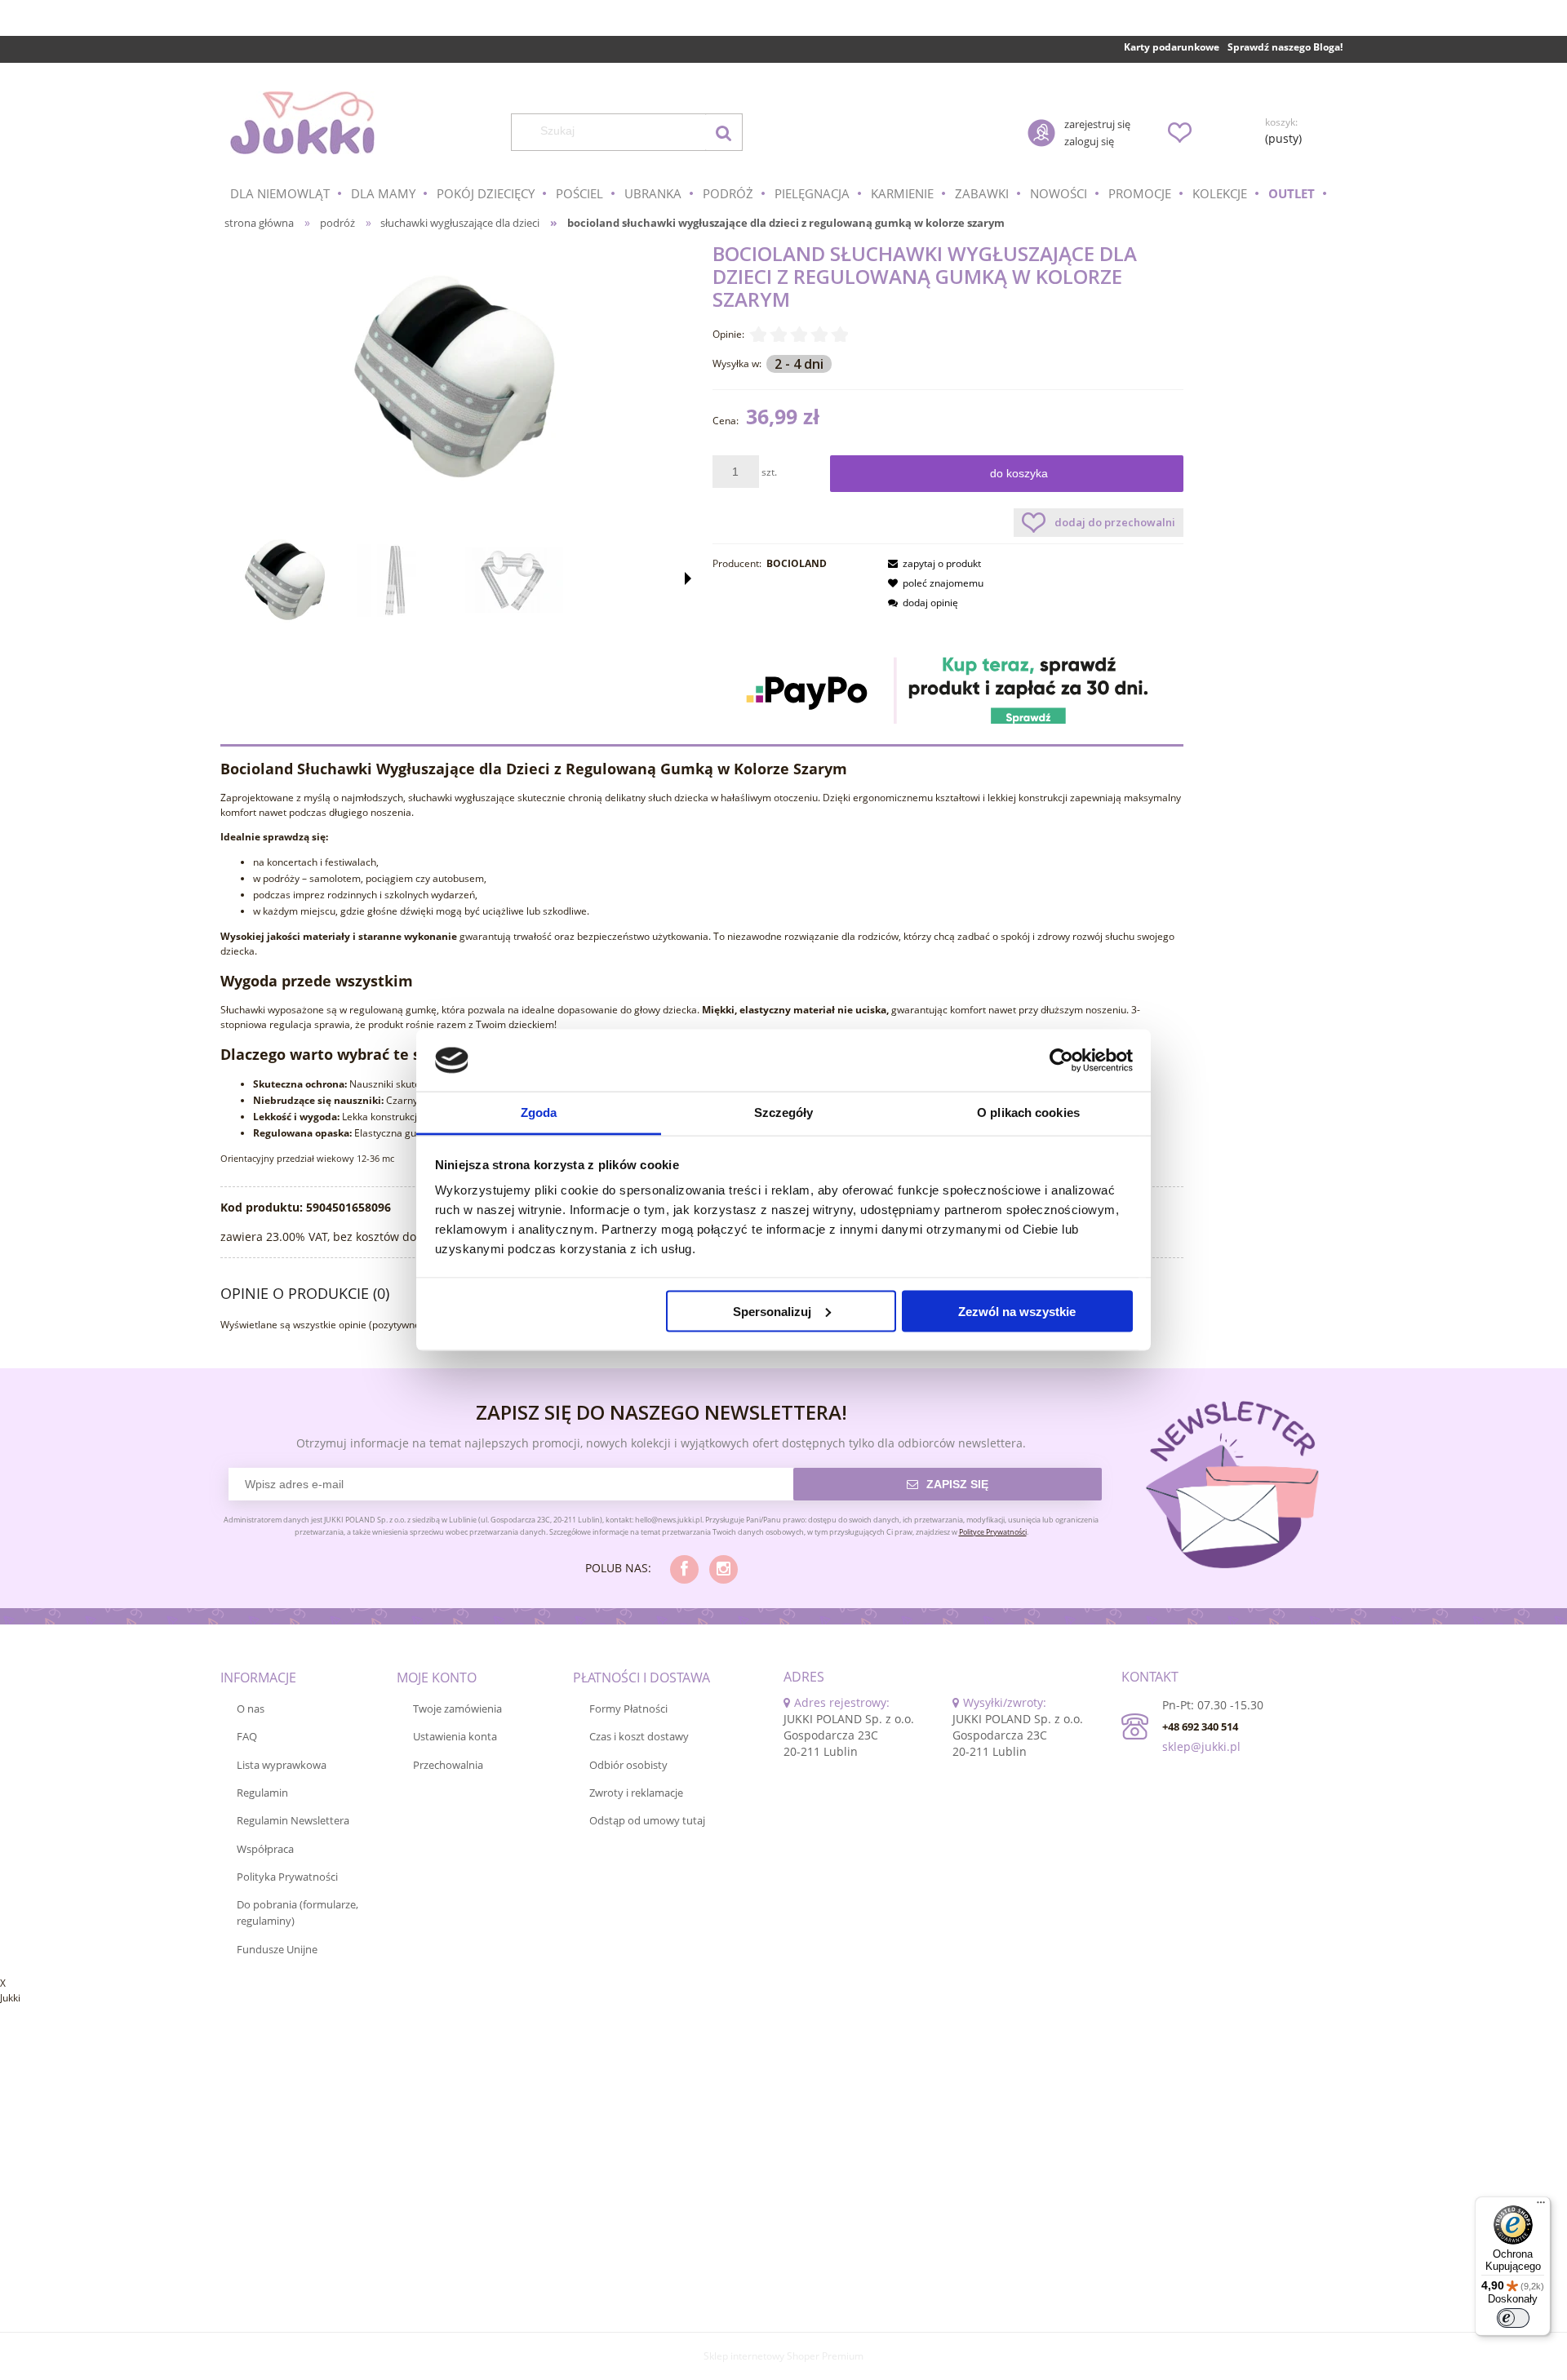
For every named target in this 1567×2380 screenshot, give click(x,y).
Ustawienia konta (455, 1736)
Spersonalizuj (772, 1311)
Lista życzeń (1179, 132)
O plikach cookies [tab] (1028, 1112)
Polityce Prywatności (993, 1532)
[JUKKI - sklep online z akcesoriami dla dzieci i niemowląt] (302, 123)
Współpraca (265, 1849)
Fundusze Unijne (277, 1949)
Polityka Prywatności (287, 1877)
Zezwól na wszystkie (1017, 1311)
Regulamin (262, 1793)
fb (684, 1569)
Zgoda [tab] (539, 1112)
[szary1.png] (400, 581)
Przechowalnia (448, 1765)
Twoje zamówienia (457, 1709)
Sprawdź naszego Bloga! (1285, 47)
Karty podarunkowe (1172, 47)
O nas (251, 1709)
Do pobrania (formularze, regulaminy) (297, 1912)
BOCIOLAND (797, 563)
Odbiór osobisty (628, 1765)
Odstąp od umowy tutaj (647, 1820)
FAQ (247, 1736)
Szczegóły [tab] (784, 1112)
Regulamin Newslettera (293, 1820)
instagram (724, 1569)
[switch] (1513, 2318)
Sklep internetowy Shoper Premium (783, 2356)
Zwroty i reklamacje (636, 1793)
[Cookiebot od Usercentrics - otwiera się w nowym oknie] (1061, 1061)
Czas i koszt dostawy (639, 1736)
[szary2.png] (514, 580)
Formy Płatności (628, 1709)
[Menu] (1541, 2206)
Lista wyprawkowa (282, 1765)
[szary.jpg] (286, 580)
